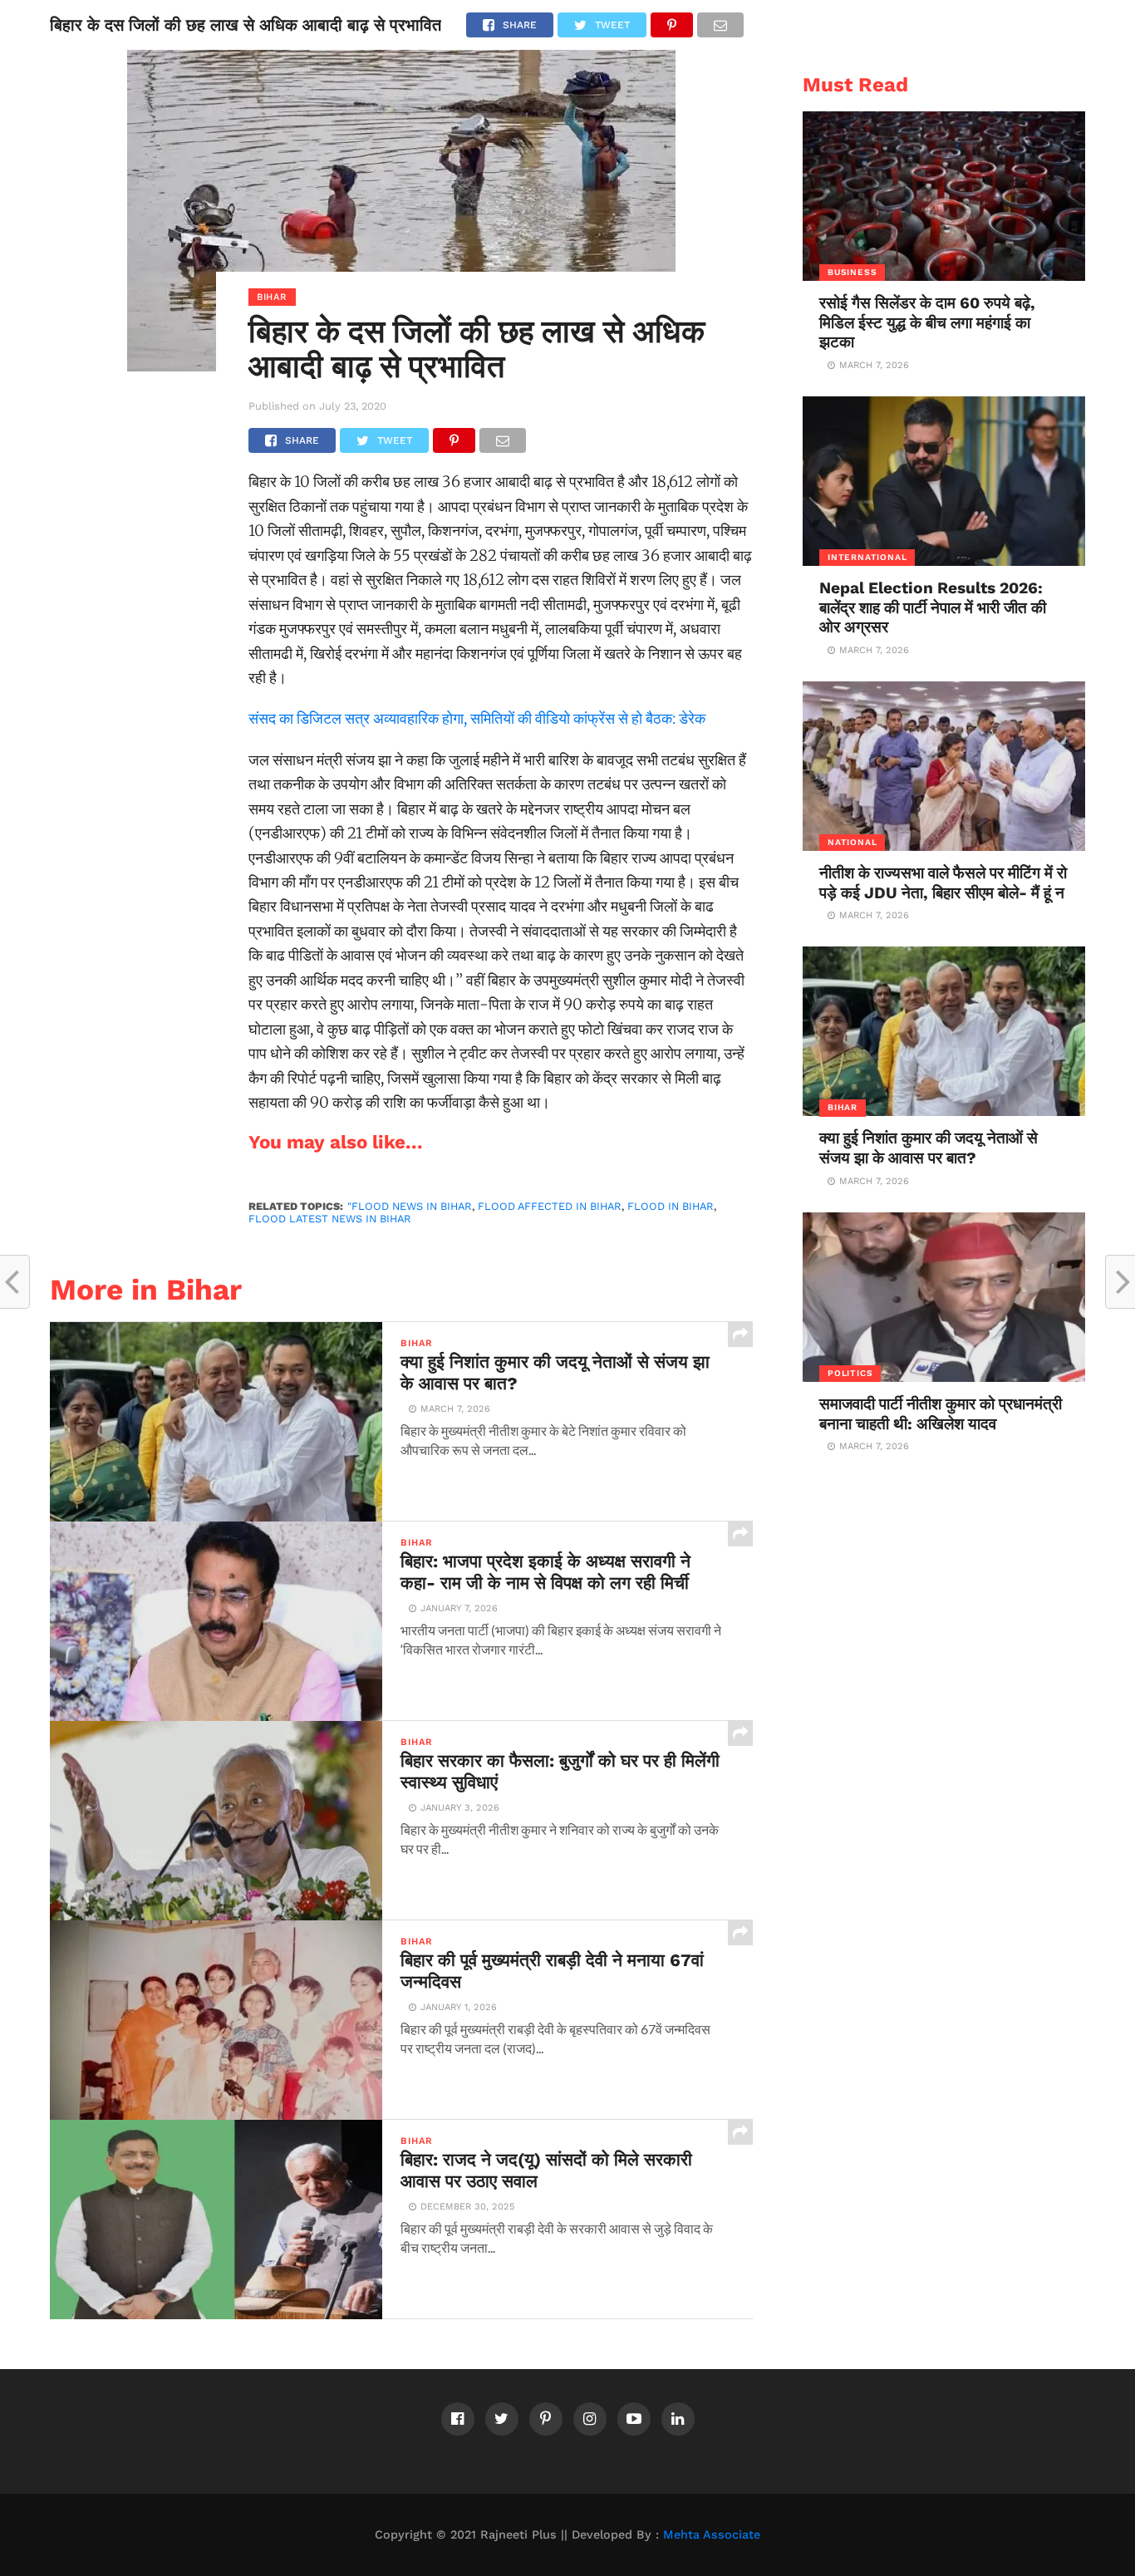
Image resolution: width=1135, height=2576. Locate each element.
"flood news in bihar (410, 1206)
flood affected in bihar (550, 1206)
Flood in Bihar (671, 1206)
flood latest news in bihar (330, 1219)
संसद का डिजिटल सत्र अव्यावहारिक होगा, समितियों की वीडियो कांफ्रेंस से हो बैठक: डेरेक (477, 718)
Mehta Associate (712, 2534)
